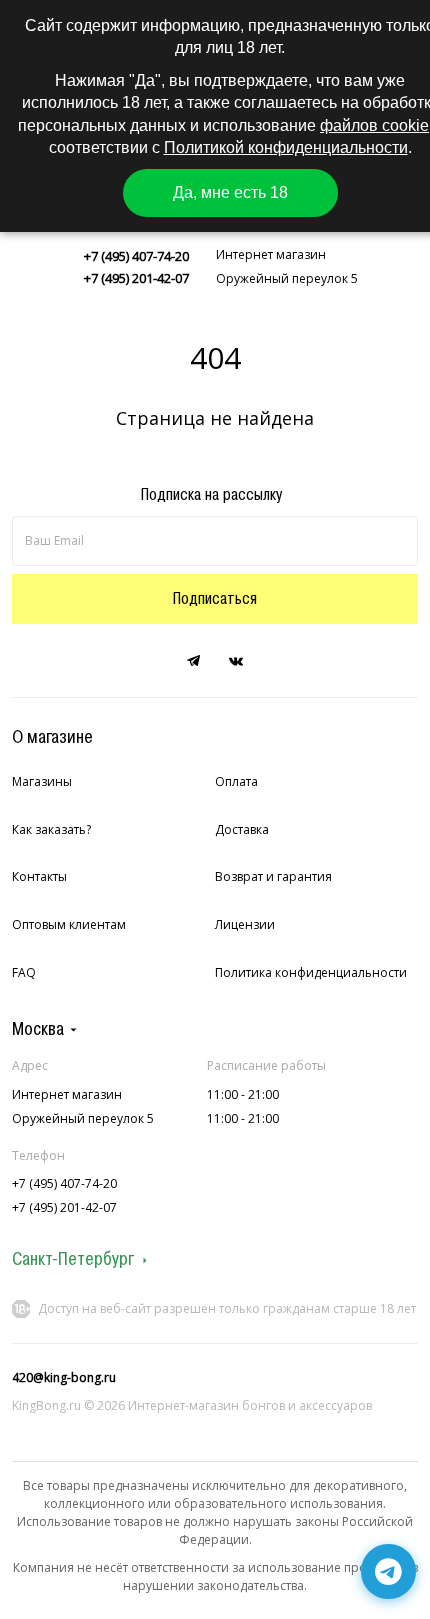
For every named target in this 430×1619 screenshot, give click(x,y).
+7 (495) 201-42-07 (136, 278)
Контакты (39, 876)
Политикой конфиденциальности (286, 147)
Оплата (236, 781)
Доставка (242, 829)
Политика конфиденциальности (311, 972)
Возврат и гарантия (273, 876)
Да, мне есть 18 (230, 192)
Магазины (42, 781)
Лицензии (245, 924)
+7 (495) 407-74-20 (136, 256)
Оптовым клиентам (69, 924)
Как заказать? (51, 829)
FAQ (24, 972)
